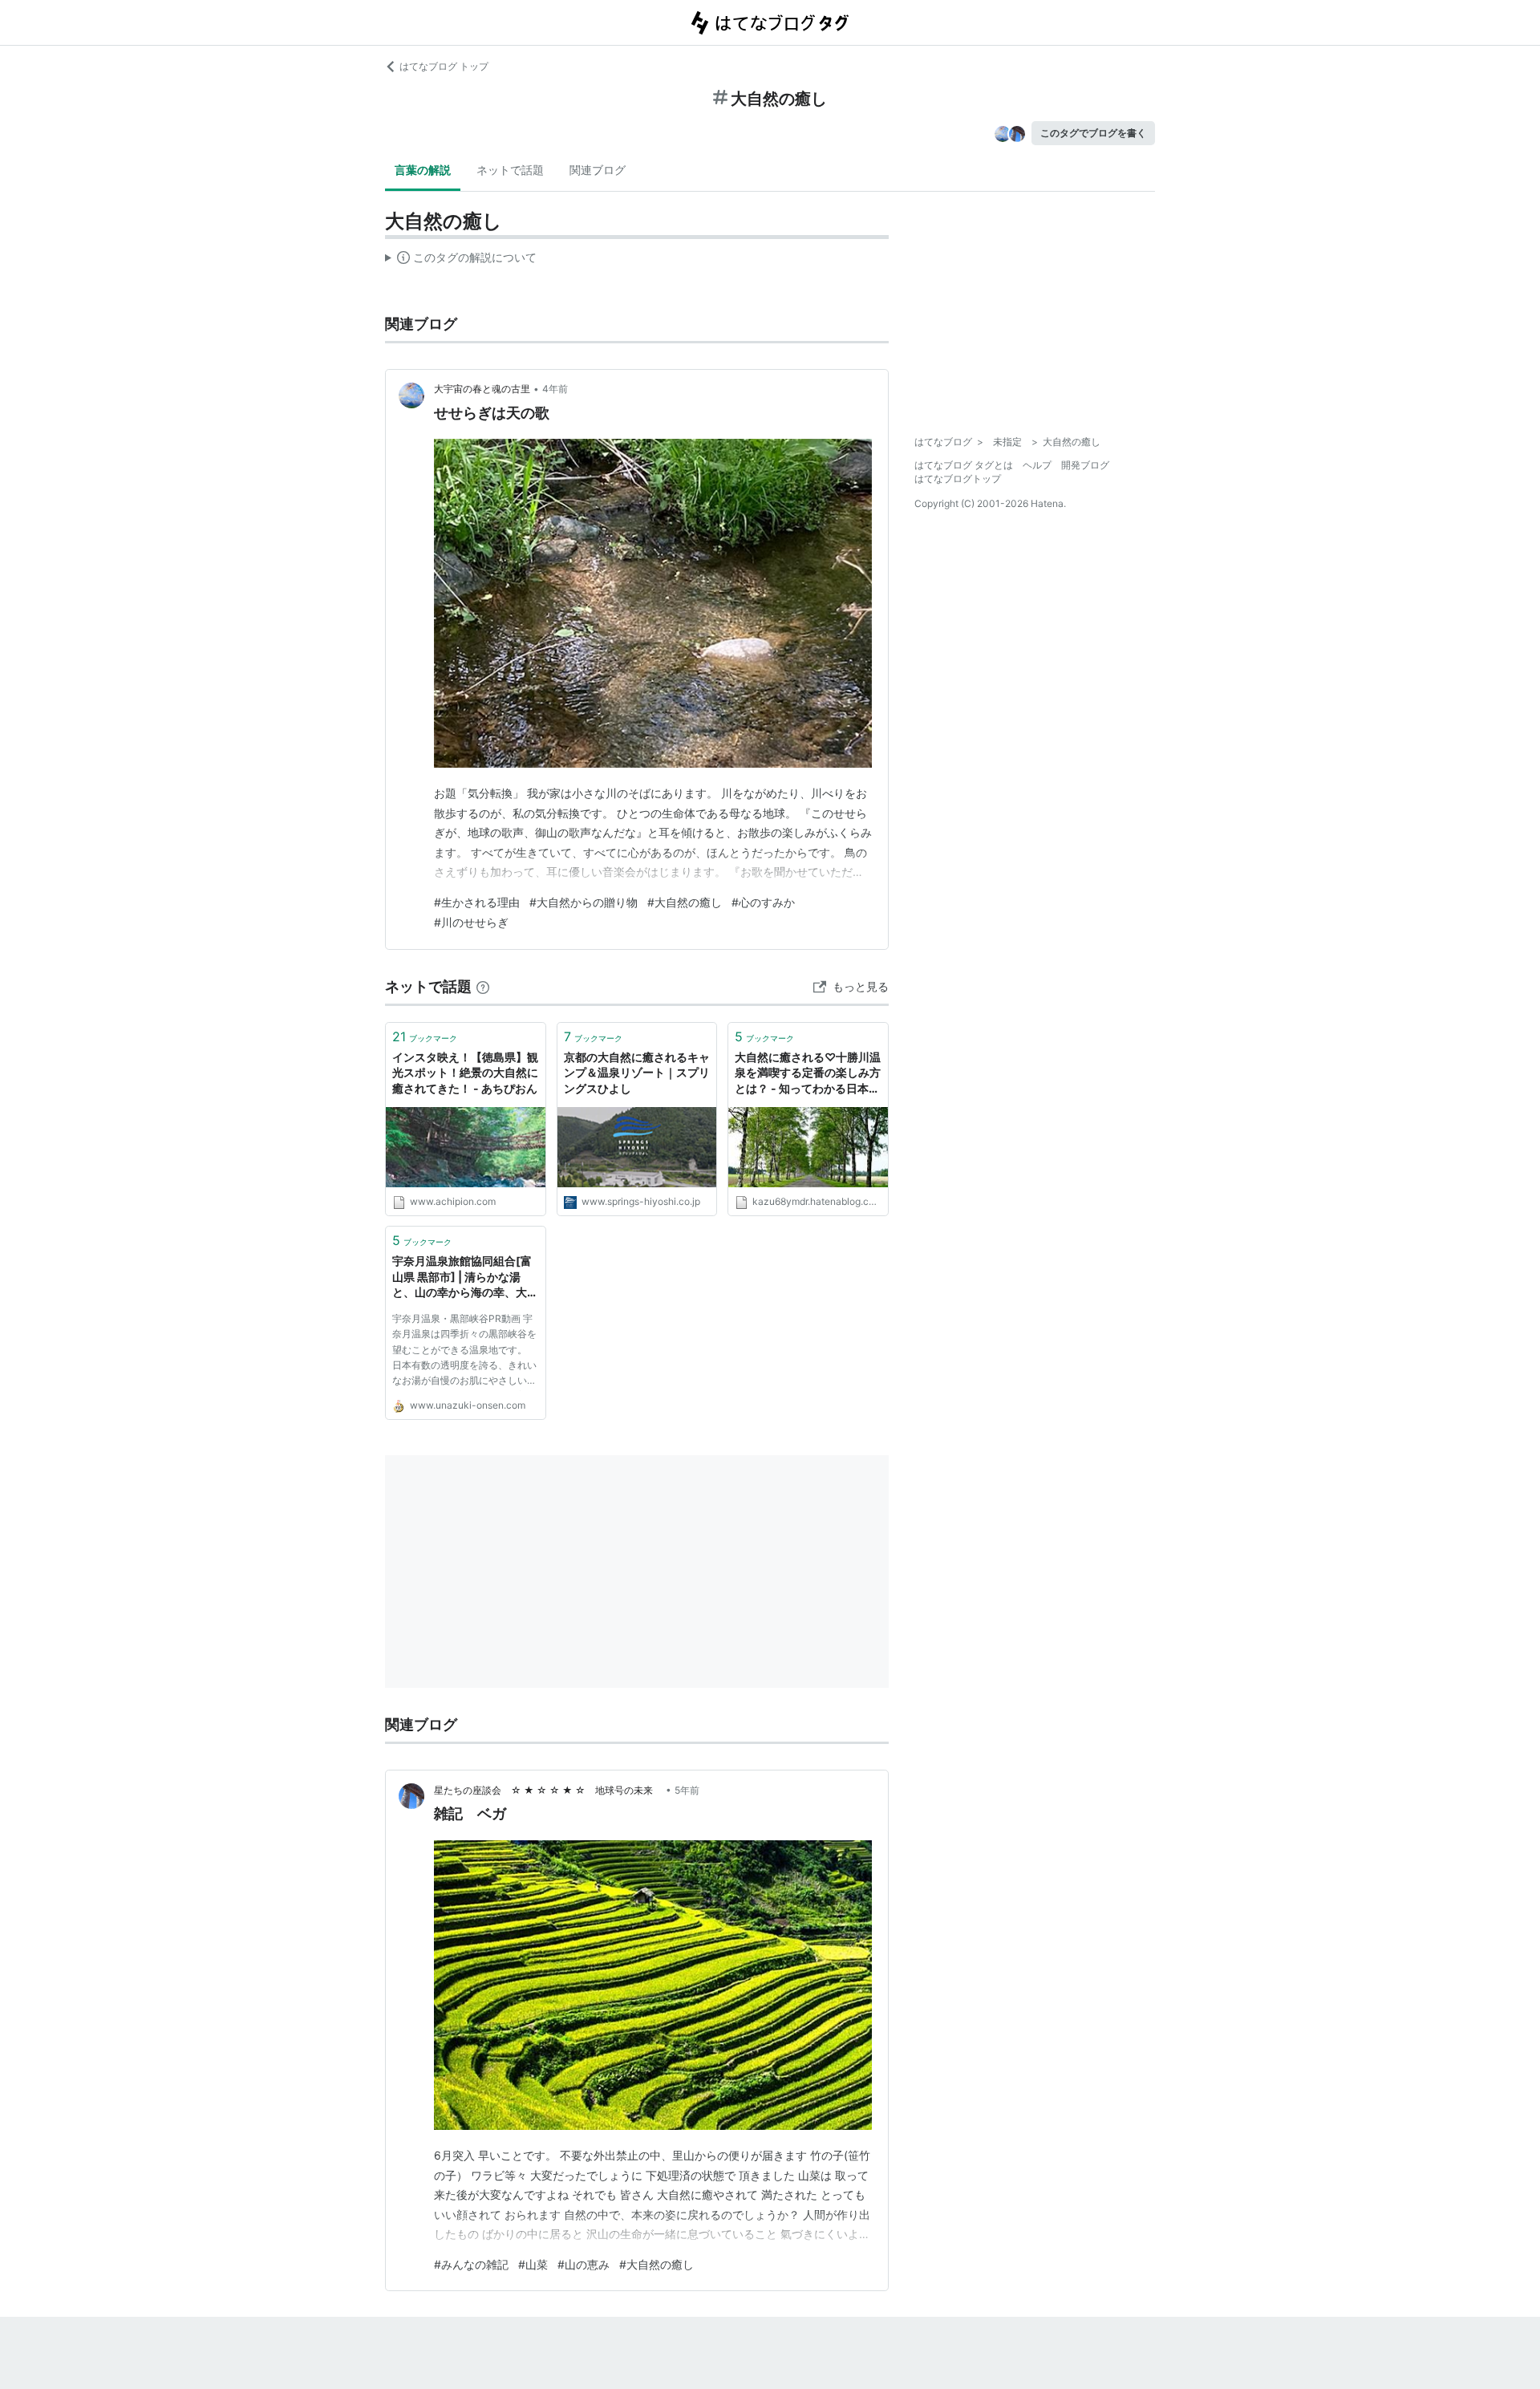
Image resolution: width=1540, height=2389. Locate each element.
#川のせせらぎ (471, 922)
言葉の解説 (423, 170)
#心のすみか (763, 902)
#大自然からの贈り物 (584, 902)
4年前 (555, 389)
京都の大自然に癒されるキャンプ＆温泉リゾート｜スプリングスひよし (637, 1073)
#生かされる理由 (477, 902)
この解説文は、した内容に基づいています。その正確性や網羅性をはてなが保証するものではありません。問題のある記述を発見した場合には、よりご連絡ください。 (461, 261)
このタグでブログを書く (1093, 133)
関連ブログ (598, 170)
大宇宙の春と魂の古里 (482, 389)
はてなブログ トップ (444, 66)
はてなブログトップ (958, 479)
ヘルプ (1037, 465)
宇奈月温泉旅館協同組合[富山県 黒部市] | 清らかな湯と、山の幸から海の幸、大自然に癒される (465, 1278)
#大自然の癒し (685, 902)
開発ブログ (1085, 465)
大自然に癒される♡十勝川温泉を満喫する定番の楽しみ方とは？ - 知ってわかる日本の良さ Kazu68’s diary (808, 1074)
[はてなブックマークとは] (483, 986)
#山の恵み (584, 2264)
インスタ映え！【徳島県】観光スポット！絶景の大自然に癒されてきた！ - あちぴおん (465, 1073)
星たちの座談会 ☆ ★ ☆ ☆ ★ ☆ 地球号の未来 (548, 1790)
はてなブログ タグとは (964, 465)
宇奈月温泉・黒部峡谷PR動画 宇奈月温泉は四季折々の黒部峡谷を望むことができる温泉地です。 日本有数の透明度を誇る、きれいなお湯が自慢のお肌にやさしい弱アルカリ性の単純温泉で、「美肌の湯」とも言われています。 (464, 1352)
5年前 (687, 1790)
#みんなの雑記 (471, 2264)
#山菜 (533, 2264)
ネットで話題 (510, 170)
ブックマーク (425, 1036)
